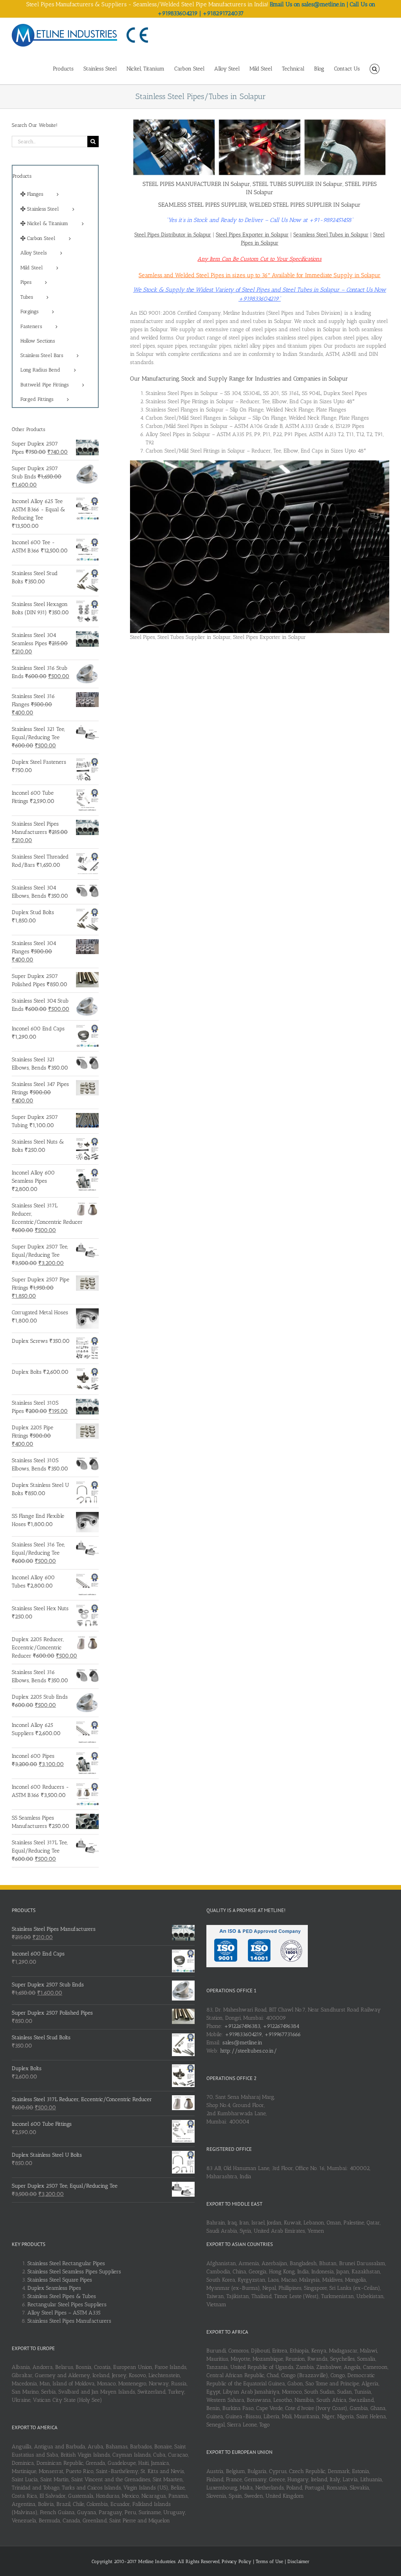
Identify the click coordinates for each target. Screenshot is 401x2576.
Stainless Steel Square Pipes (60, 2280)
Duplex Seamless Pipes (54, 2288)
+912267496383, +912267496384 (262, 2026)
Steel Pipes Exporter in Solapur (252, 235)
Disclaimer (298, 2562)
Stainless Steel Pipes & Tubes (62, 2296)
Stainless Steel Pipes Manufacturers (69, 2321)
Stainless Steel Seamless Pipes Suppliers (74, 2272)
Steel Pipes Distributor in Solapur (173, 235)
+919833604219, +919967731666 (263, 2034)
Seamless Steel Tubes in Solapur (331, 235)
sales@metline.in (242, 2043)
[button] (375, 68)
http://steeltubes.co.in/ (248, 2051)
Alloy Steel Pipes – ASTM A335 (64, 2313)
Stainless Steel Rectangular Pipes (66, 2263)
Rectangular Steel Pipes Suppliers (67, 2305)
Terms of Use (270, 2562)
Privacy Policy (237, 2562)
